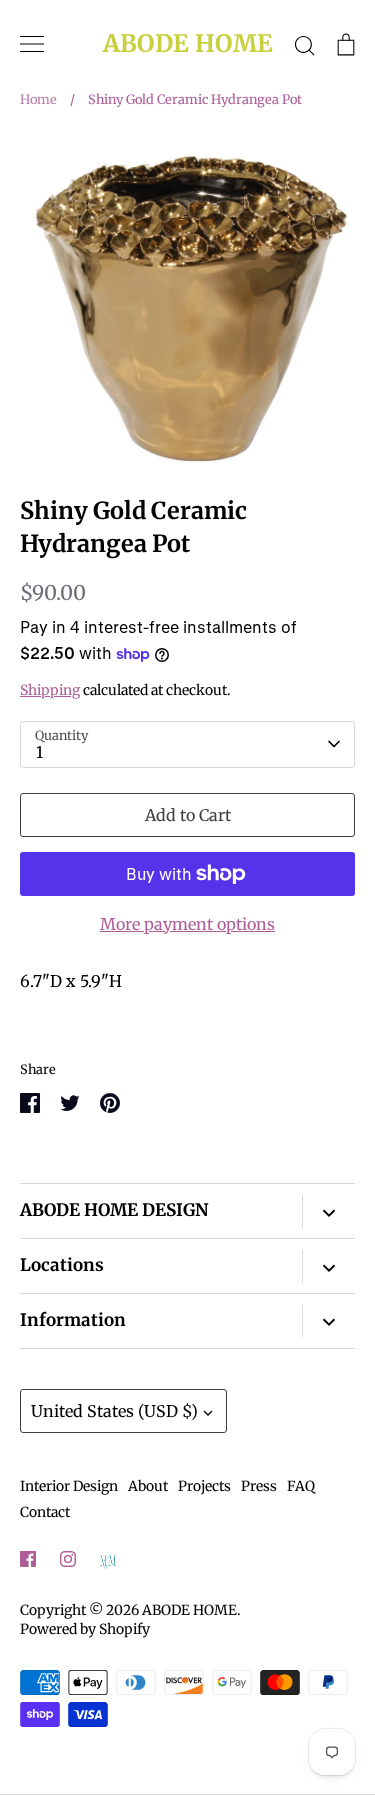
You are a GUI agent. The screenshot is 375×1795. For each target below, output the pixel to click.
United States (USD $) (114, 1411)
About (148, 1486)
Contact (45, 1512)
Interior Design (69, 1486)
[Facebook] (28, 1559)
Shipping (50, 690)
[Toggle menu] (32, 44)
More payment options (187, 924)
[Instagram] (68, 1559)
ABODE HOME (188, 44)
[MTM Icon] (108, 1560)
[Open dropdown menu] (328, 1211)
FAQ (301, 1486)
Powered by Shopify (85, 1629)
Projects (204, 1486)
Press (259, 1486)
